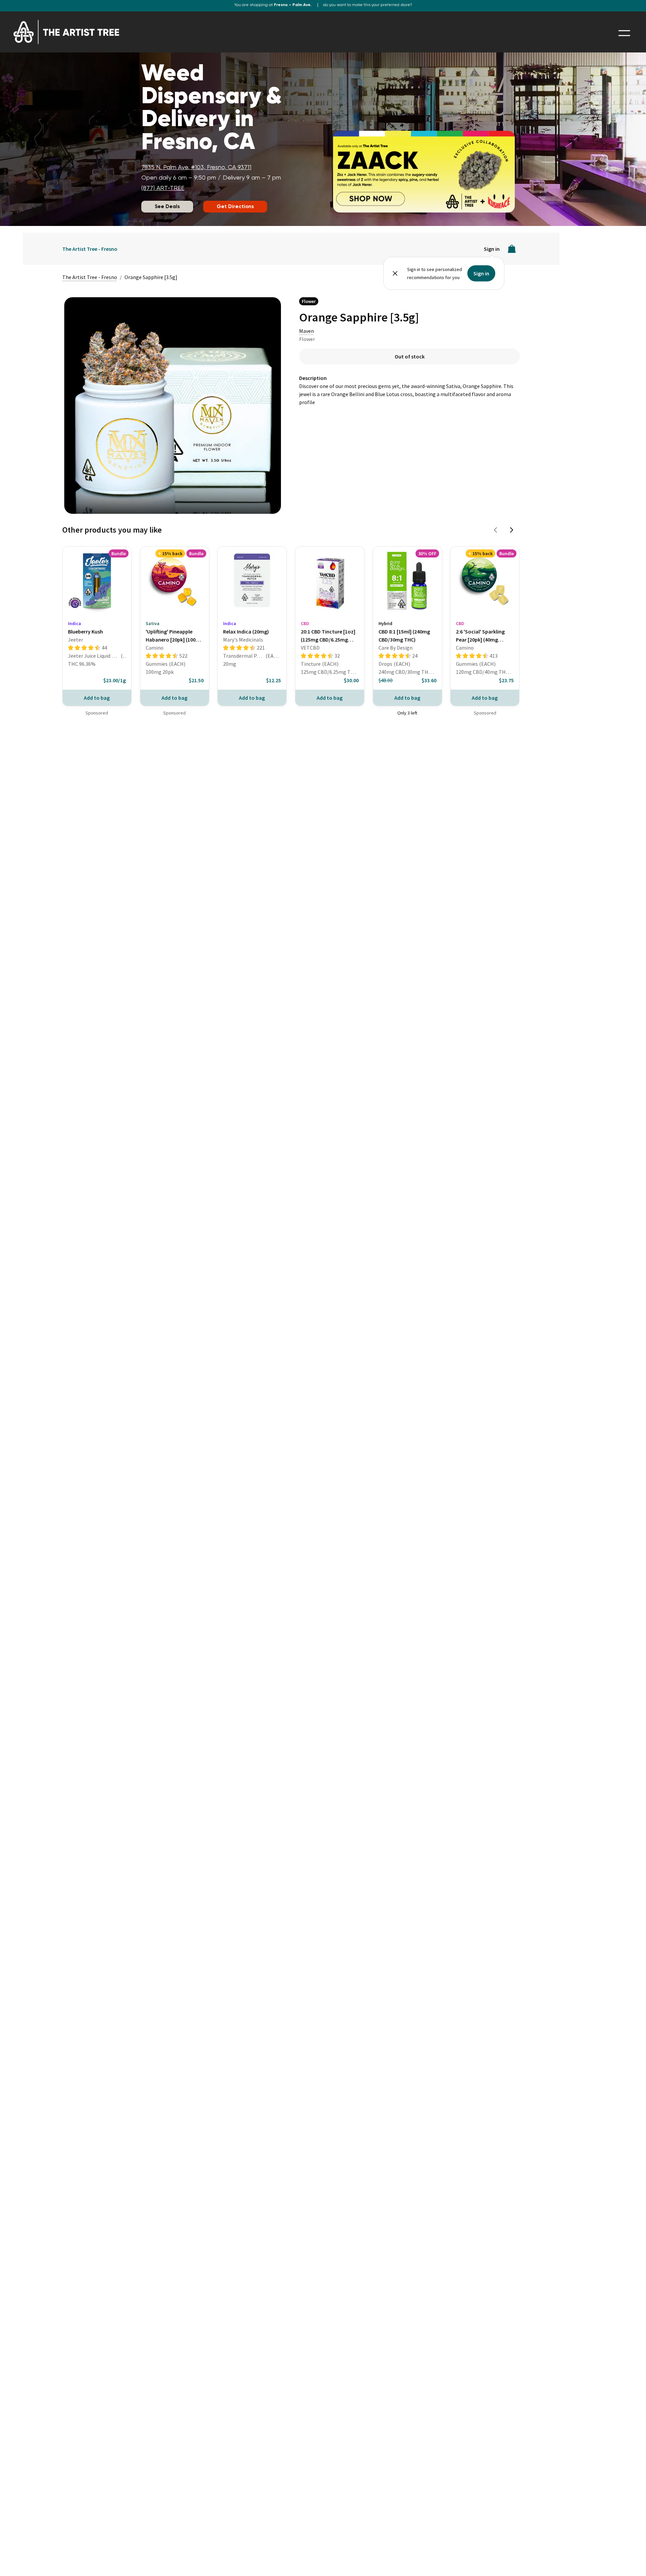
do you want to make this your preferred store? (368, 5)
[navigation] (624, 33)
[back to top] (631, 2561)
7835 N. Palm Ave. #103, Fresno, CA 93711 (196, 167)
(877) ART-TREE (163, 188)
